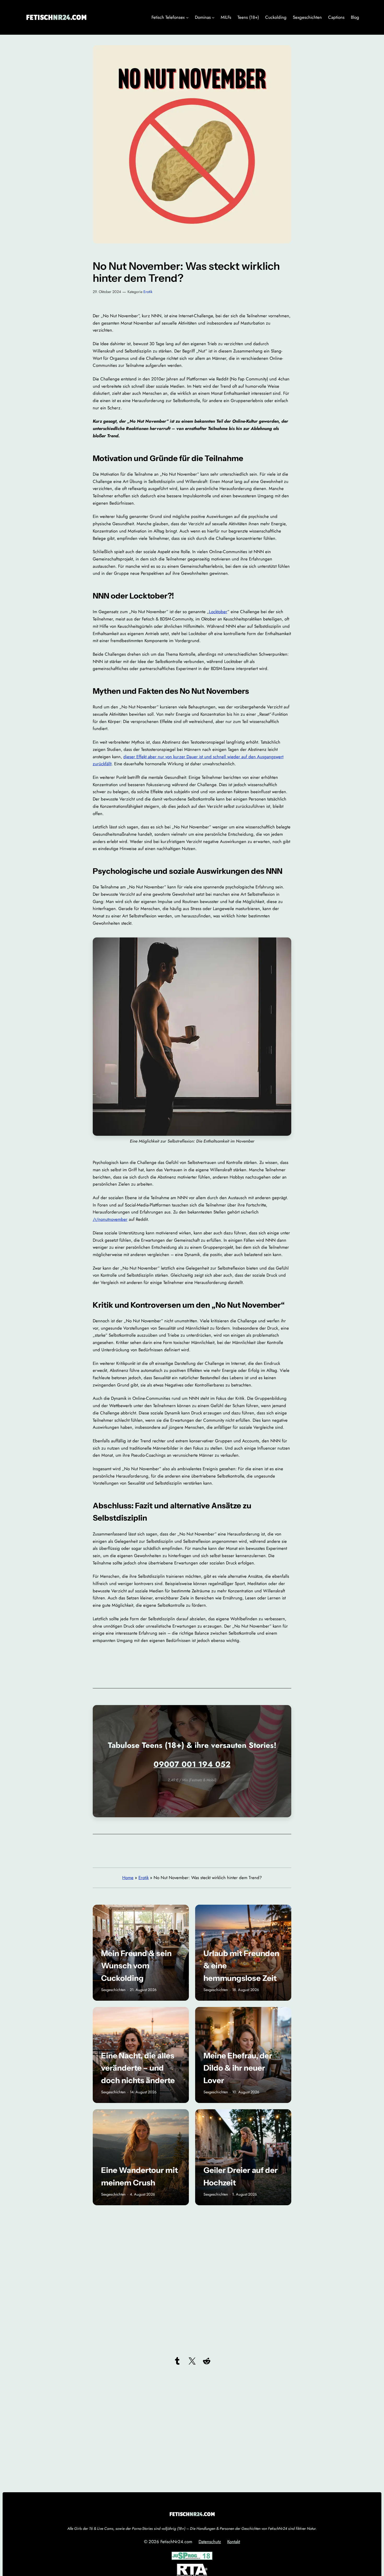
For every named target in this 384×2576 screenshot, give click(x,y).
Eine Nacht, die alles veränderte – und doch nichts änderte (138, 2068)
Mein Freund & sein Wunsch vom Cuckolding (136, 1966)
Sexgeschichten (113, 1990)
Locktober (218, 612)
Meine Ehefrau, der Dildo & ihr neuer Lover (238, 2068)
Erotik (148, 292)
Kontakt (234, 2542)
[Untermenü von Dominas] (213, 17)
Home (128, 1878)
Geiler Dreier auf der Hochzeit (241, 2176)
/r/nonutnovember (110, 1219)
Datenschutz (210, 2542)
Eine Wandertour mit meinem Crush (139, 2176)
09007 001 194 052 (192, 1764)
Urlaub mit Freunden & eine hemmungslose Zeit (241, 1966)
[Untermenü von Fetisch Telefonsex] (187, 17)
